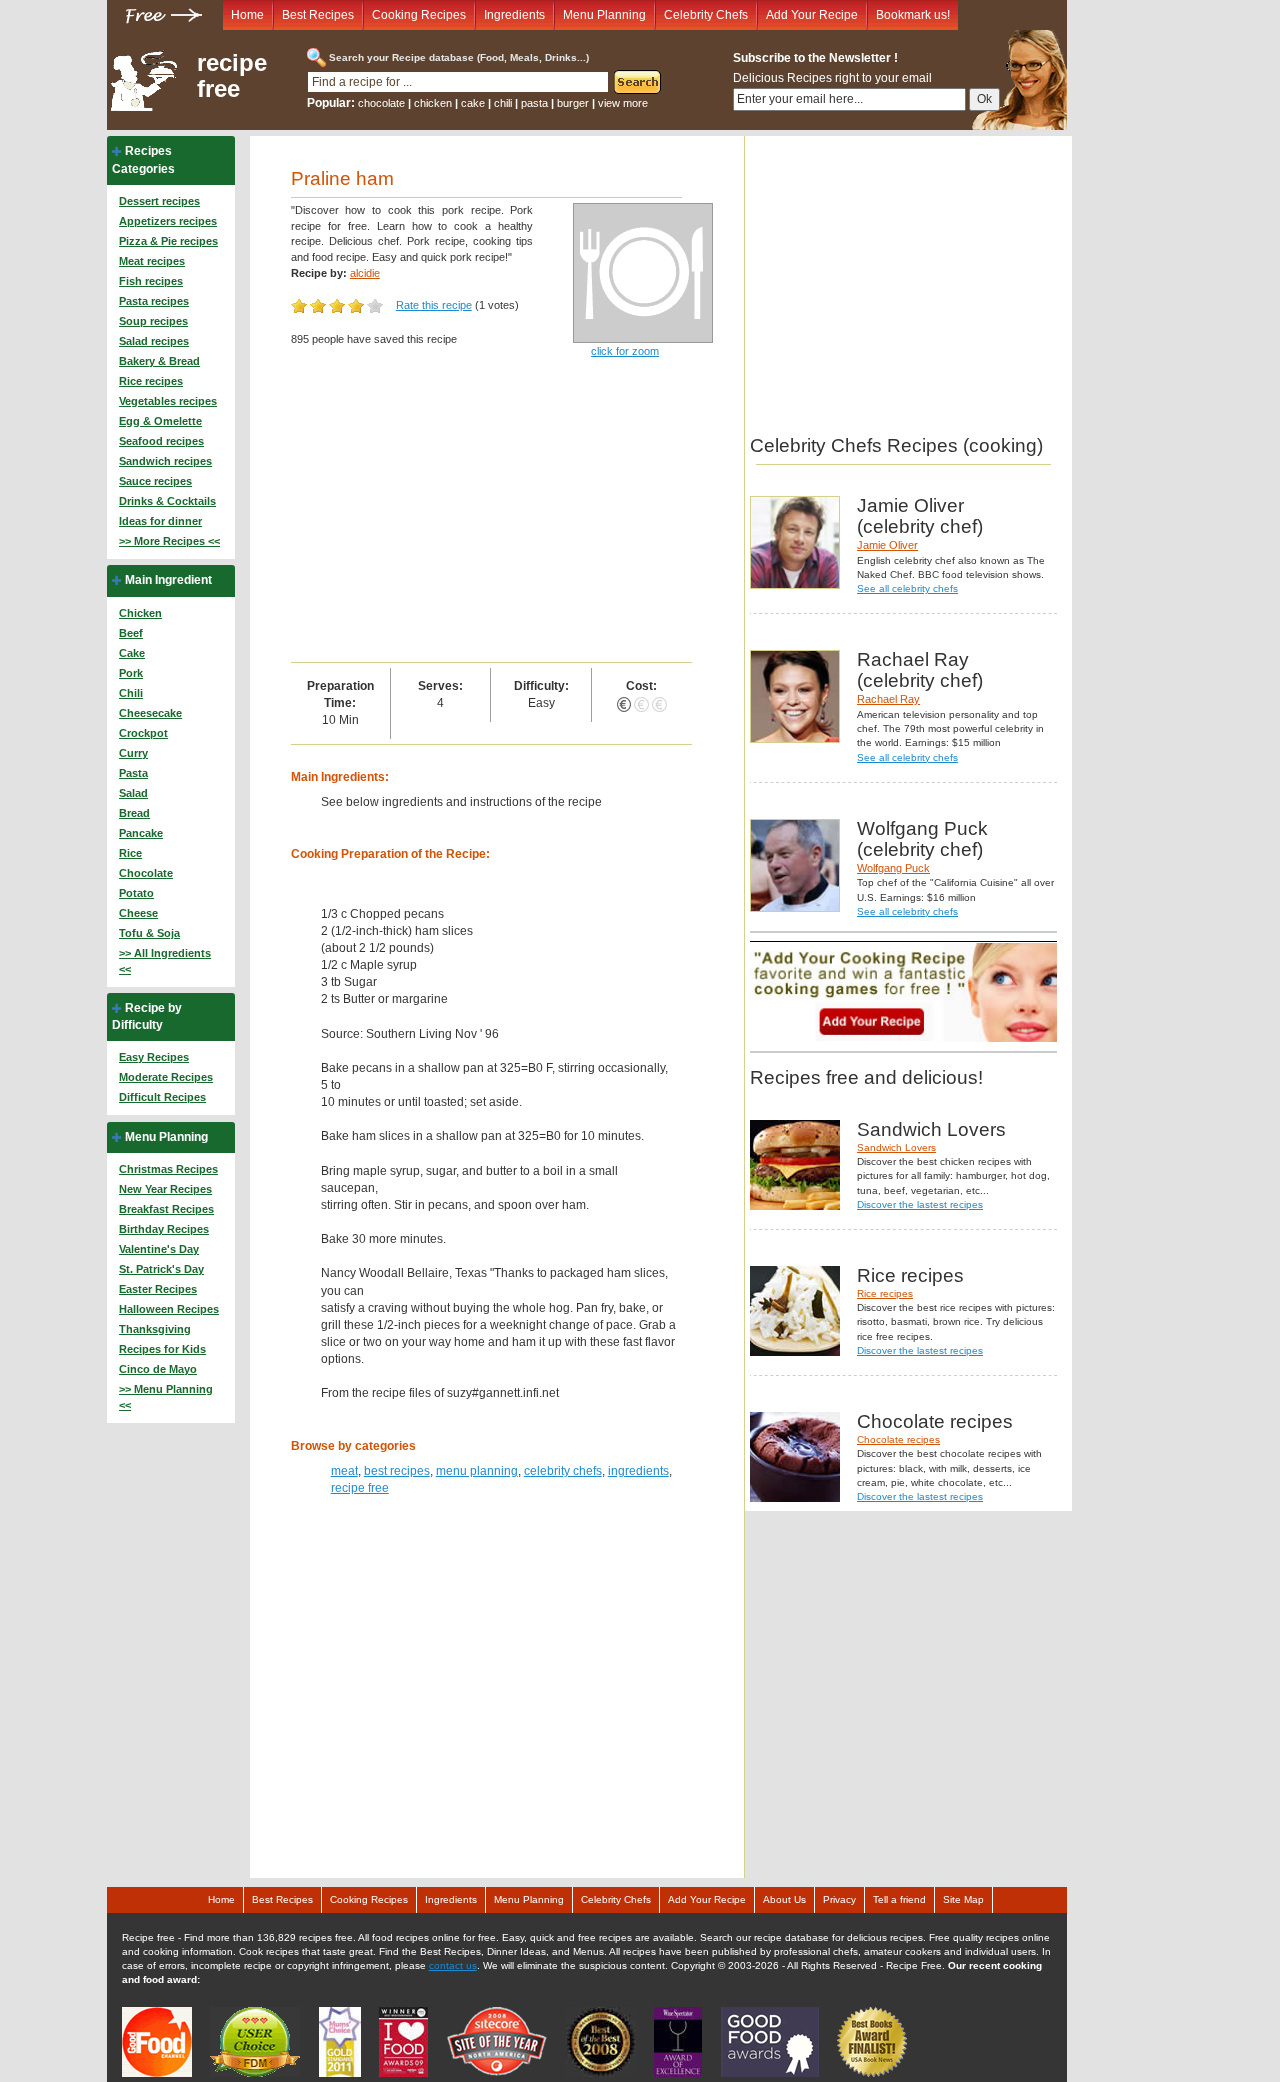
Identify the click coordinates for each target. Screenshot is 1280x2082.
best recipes (397, 1471)
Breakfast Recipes (166, 1209)
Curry (133, 753)
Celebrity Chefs (706, 15)
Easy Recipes (154, 1057)
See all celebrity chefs (907, 588)
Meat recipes (152, 261)
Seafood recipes (161, 441)
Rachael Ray (888, 699)
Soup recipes (153, 321)
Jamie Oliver (887, 545)
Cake (132, 653)
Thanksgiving (155, 1329)
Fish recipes (151, 281)
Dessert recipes (159, 201)
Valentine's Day (159, 1249)
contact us (453, 1965)
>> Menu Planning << (166, 1397)
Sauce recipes (155, 481)
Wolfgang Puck (893, 868)
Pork (131, 673)
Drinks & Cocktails (167, 501)
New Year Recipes (165, 1189)
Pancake (141, 833)
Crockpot (143, 733)
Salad (133, 793)
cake (473, 103)
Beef (131, 633)
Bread (134, 813)
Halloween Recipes (169, 1309)
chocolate (381, 103)
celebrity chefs (563, 1471)
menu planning (477, 1471)
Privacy (839, 1899)
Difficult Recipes (162, 1097)
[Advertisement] (491, 512)
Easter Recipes (158, 1289)
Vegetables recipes (168, 401)
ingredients (638, 1471)
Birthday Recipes (164, 1229)
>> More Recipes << (169, 541)
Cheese (138, 913)
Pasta (133, 773)
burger (573, 103)
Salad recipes (154, 341)
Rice (130, 853)
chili (503, 103)
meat (344, 1471)
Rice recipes (151, 381)
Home (247, 15)
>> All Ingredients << (165, 961)
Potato (136, 893)
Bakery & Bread (159, 361)
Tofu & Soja (149, 933)
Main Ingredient (168, 580)
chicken (433, 103)
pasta (534, 103)
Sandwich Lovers (896, 1147)
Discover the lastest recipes (920, 1204)
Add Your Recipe (812, 15)
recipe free (232, 76)
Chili (131, 693)
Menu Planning (604, 15)
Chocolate (146, 873)
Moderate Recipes (166, 1077)
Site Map (963, 1899)
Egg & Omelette (160, 421)
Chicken (140, 613)
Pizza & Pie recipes (168, 241)
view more (623, 103)
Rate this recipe (434, 305)
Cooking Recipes (419, 15)
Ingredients (514, 15)
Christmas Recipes (168, 1169)
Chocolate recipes (898, 1439)
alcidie (365, 273)
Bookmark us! (913, 15)
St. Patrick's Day (161, 1269)
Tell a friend (899, 1899)
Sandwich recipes (165, 461)
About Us (784, 1899)
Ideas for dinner (160, 521)
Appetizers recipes (168, 221)
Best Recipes (318, 15)
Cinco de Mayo (158, 1369)
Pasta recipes (154, 301)
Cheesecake (150, 713)
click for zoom (625, 351)
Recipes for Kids (162, 1349)
